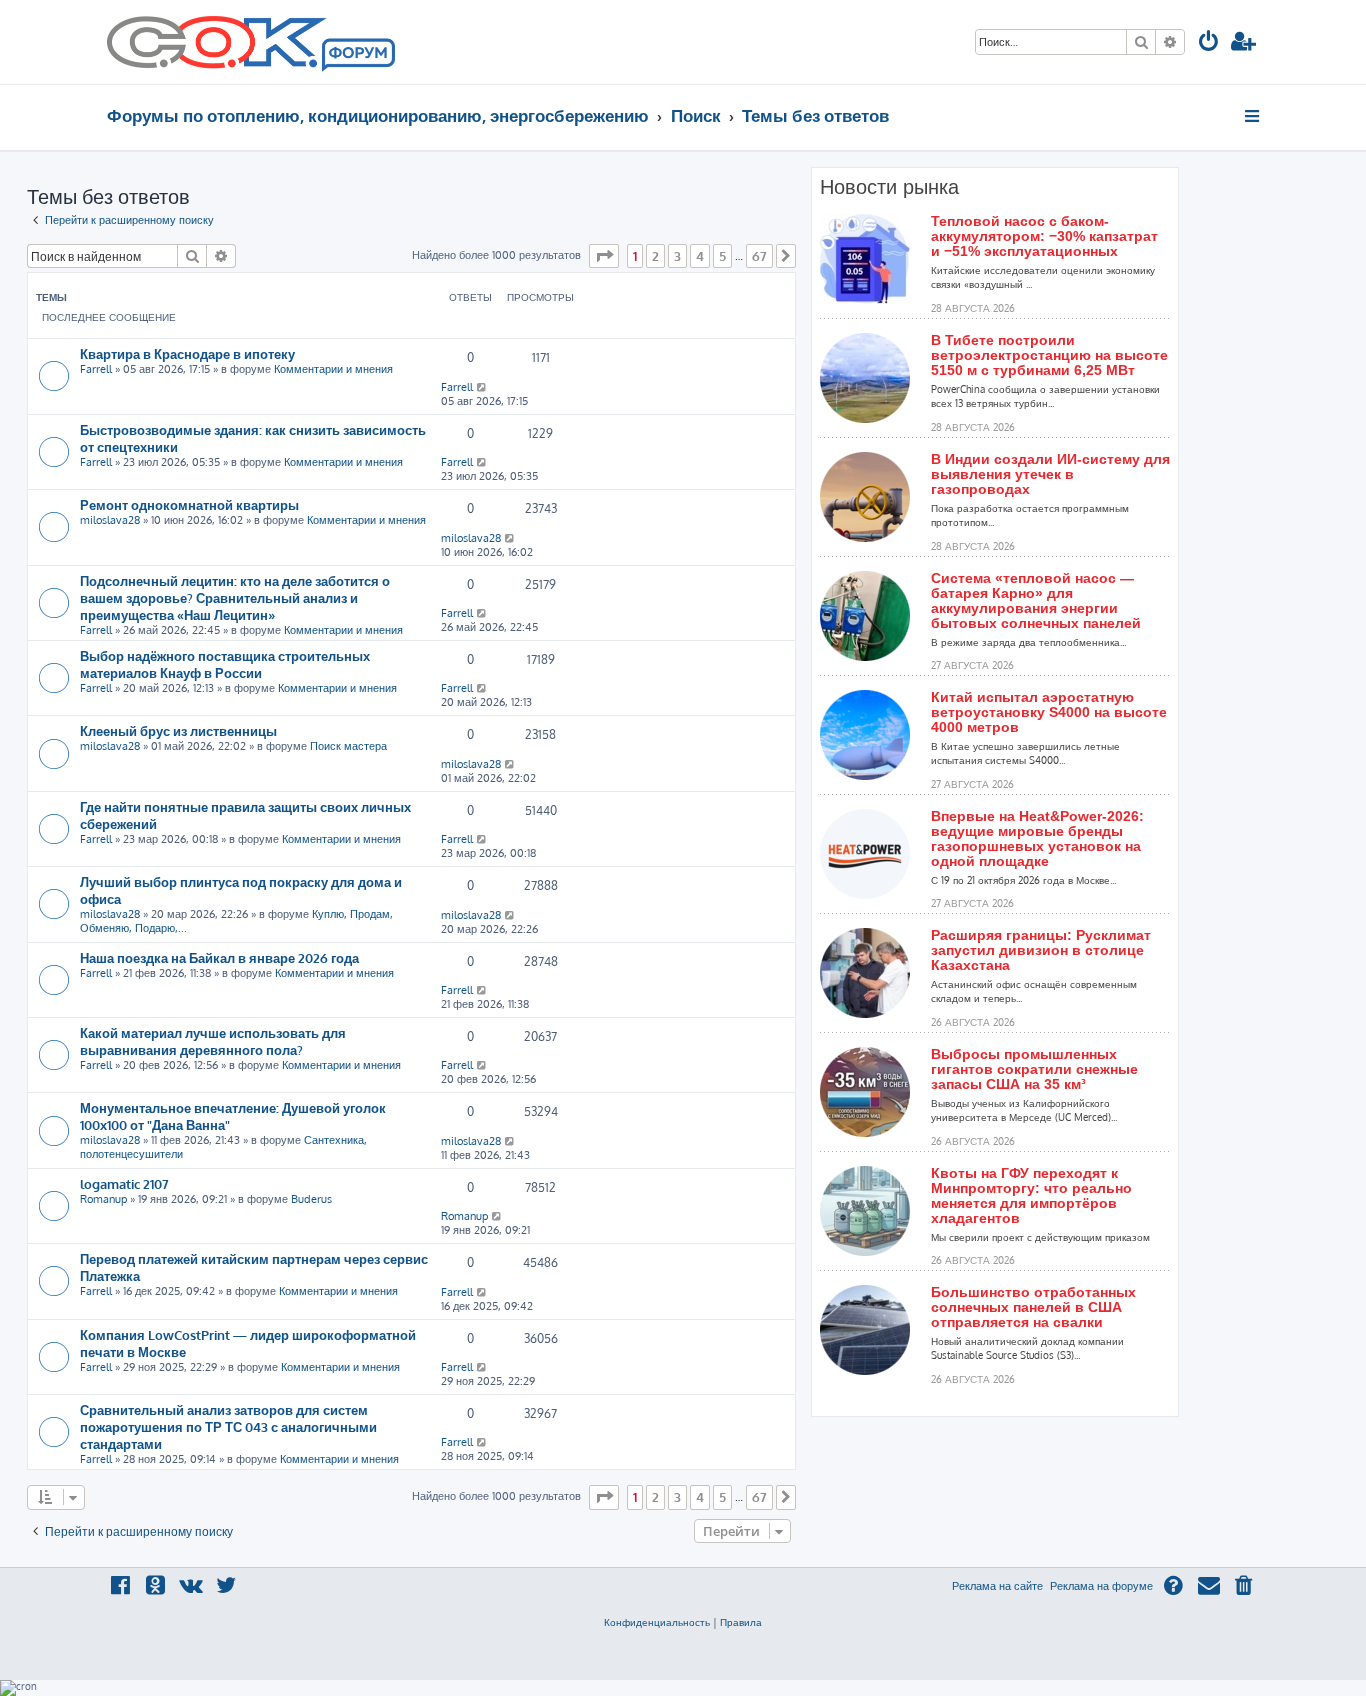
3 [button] (677, 256)
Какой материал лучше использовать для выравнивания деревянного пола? (213, 1041)
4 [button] (700, 256)
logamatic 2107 (124, 1183)
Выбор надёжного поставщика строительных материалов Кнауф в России (225, 664)
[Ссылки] (1253, 116)
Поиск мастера (348, 746)
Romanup (103, 1199)
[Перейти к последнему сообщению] (482, 387)
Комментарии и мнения (333, 369)
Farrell (96, 369)
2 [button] (655, 256)
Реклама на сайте (997, 1586)
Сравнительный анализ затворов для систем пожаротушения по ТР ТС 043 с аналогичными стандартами (228, 1426)
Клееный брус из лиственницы (178, 730)
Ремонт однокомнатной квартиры (189, 504)
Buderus (311, 1199)
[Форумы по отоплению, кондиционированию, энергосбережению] (357, 56)
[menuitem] (1209, 43)
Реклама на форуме (1101, 1586)
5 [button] (722, 256)
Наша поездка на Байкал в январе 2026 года (219, 957)
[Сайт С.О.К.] (251, 42)
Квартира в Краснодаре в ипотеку (187, 353)
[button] (604, 256)
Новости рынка (889, 187)
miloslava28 (110, 520)
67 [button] (759, 256)
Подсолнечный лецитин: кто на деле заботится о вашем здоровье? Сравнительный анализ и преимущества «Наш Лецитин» (235, 597)
